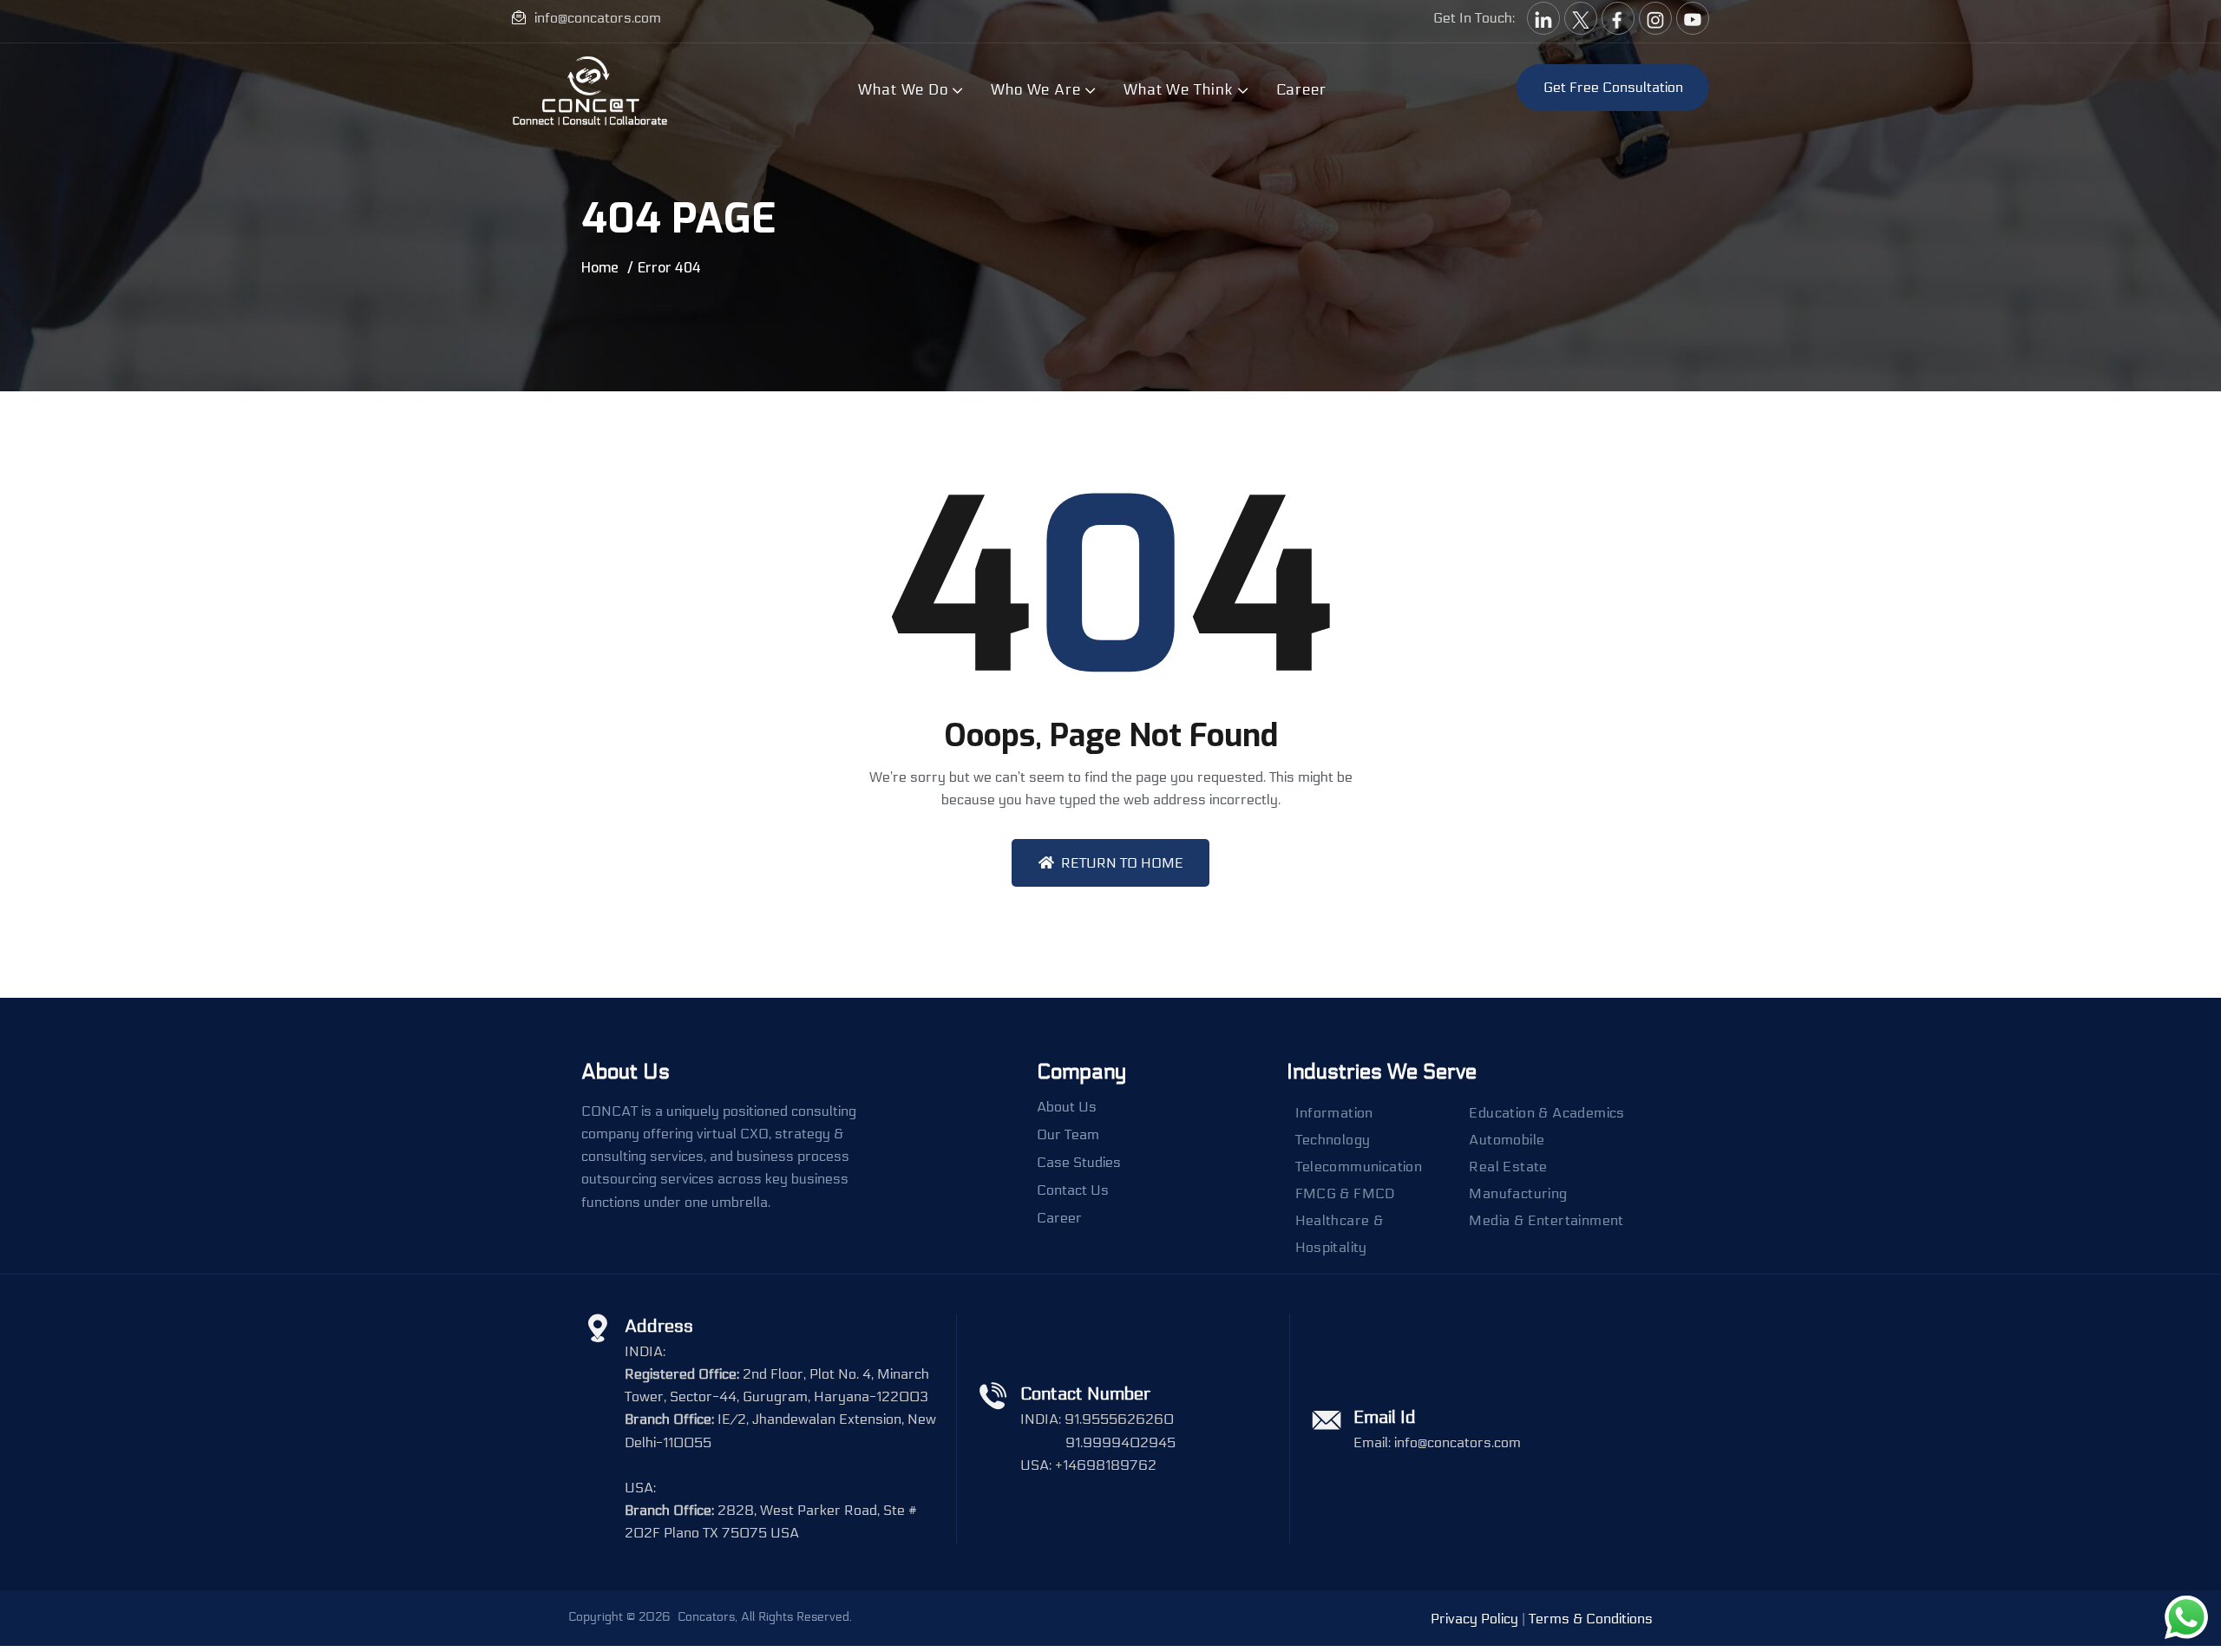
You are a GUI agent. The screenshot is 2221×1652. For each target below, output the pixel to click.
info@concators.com (598, 18)
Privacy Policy (1474, 1619)
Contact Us (1073, 1190)
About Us (1067, 1107)
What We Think (1179, 90)
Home (600, 268)
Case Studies (1079, 1163)
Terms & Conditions (1591, 1619)
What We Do (903, 90)
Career (1301, 90)
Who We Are (1036, 90)
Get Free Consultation (1613, 87)
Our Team (1068, 1135)
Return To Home (1122, 863)
